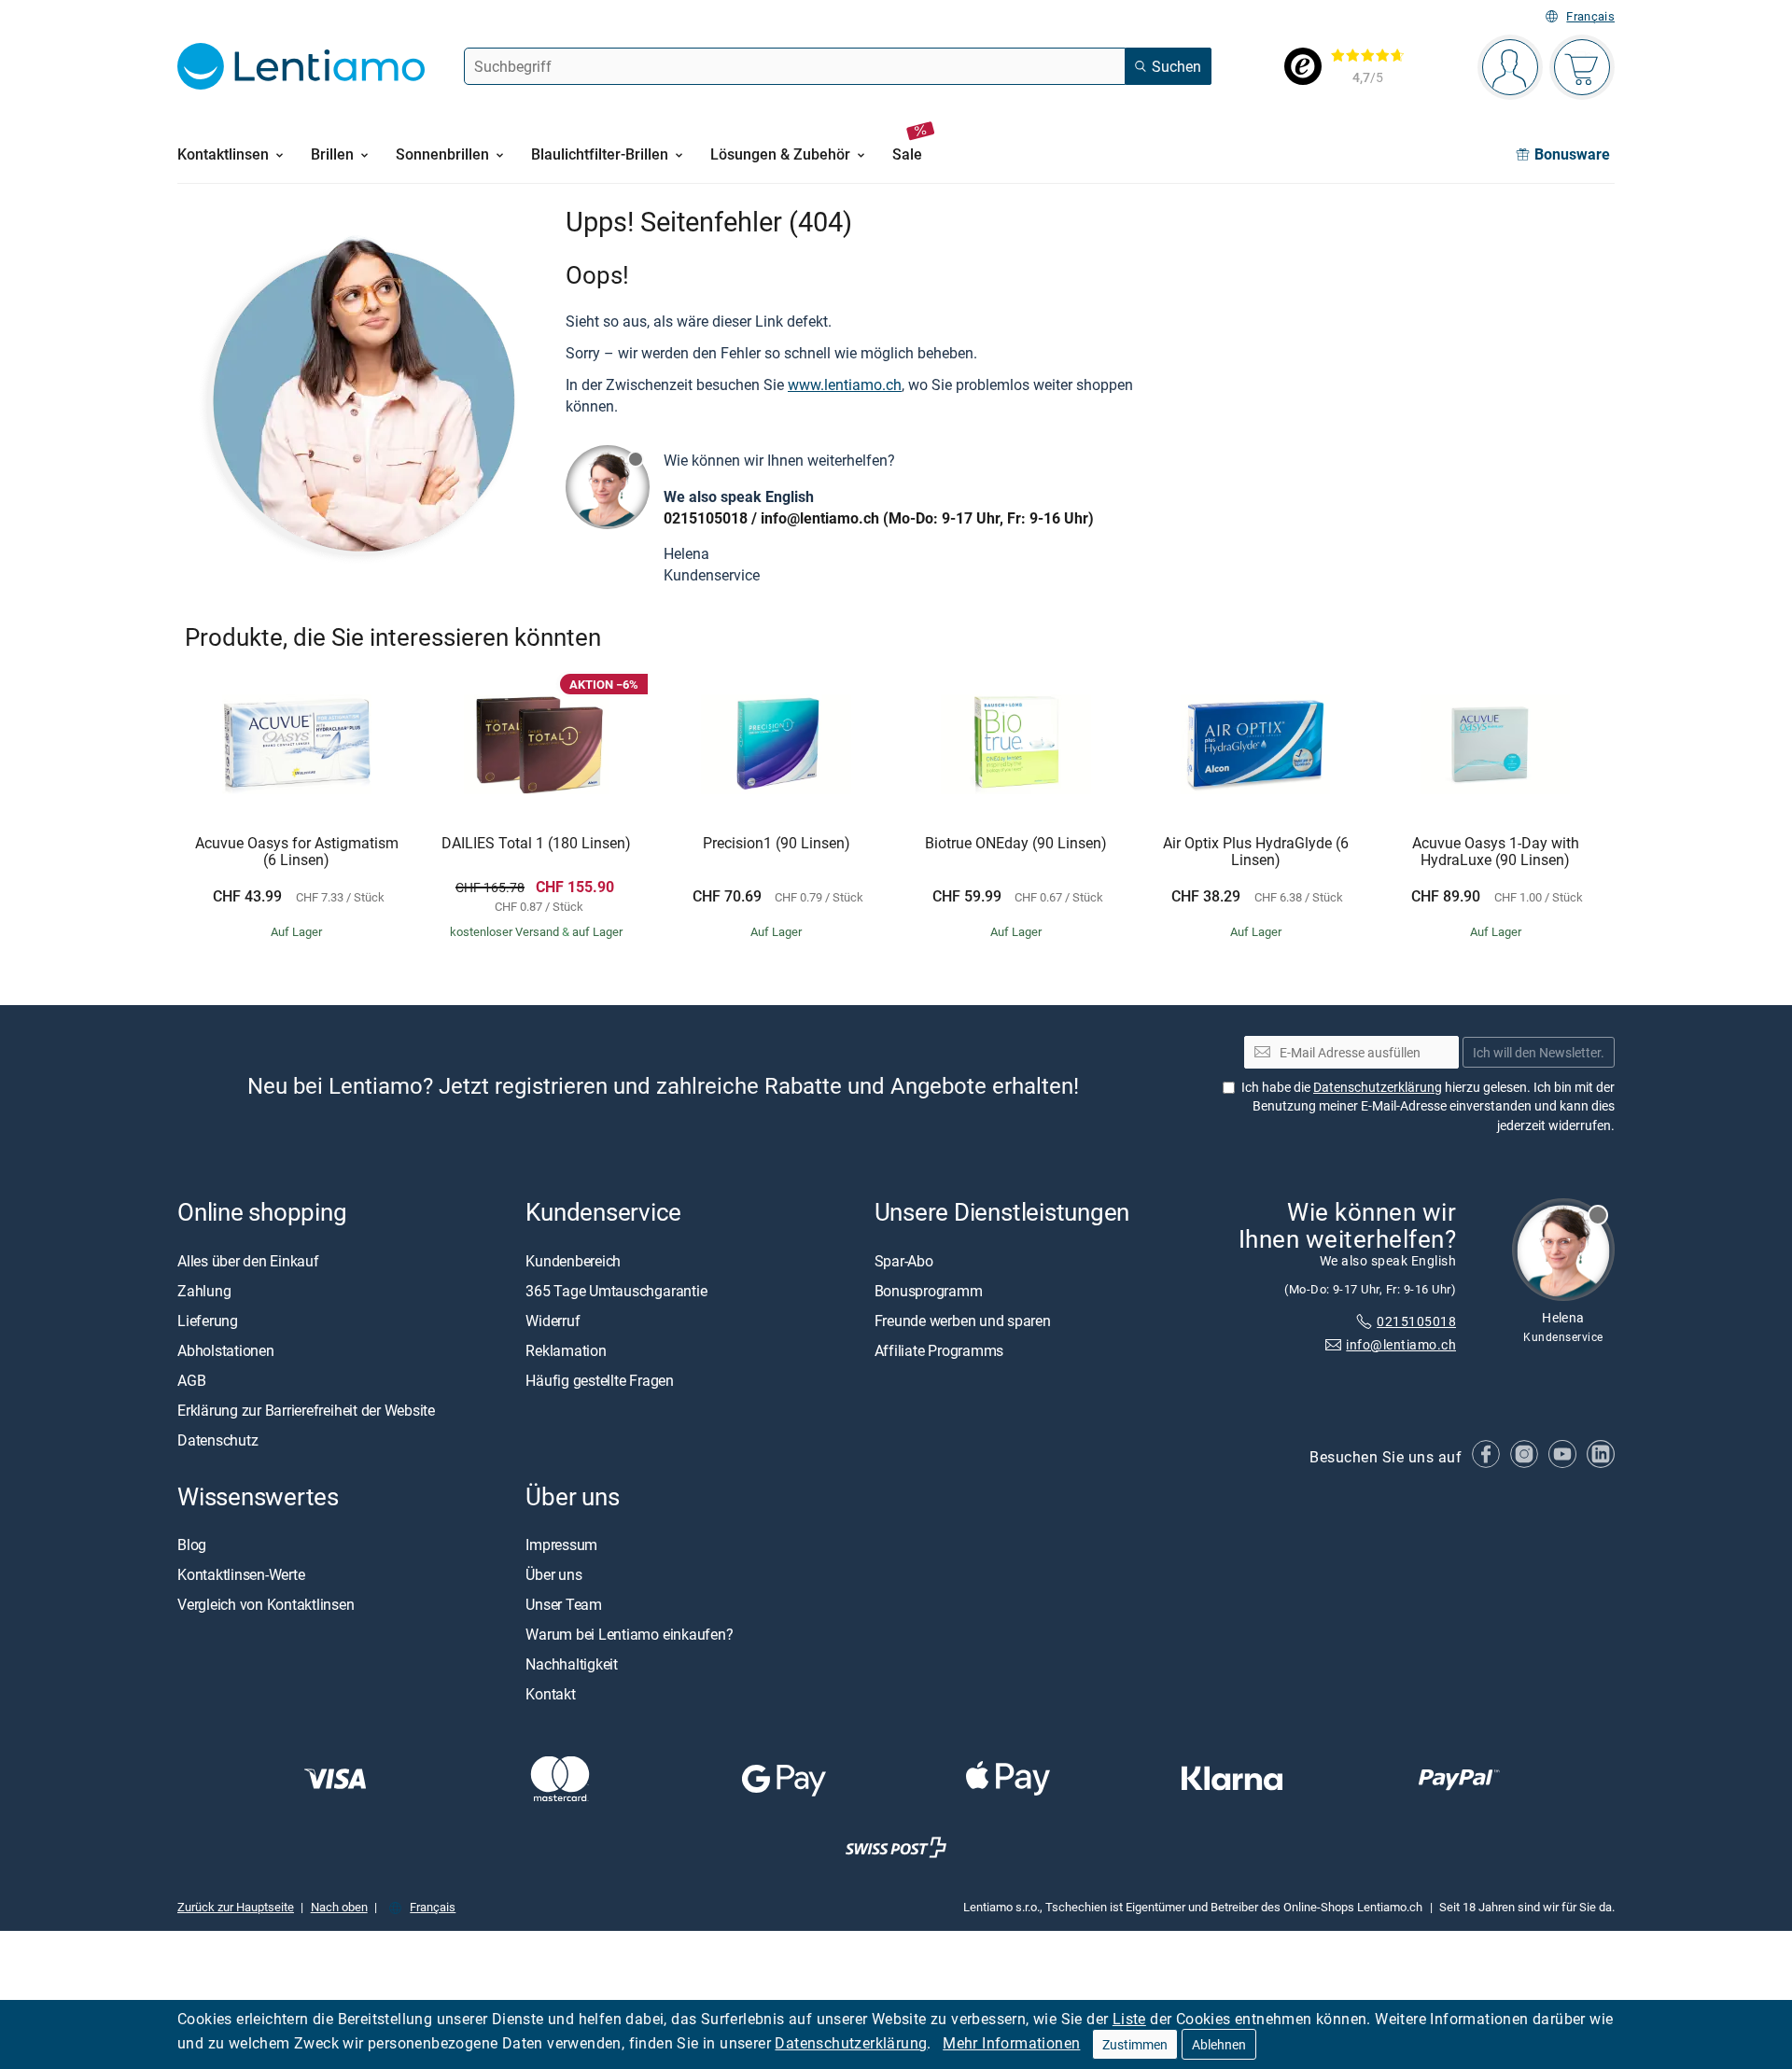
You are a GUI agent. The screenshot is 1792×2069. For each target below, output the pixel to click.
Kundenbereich (573, 1261)
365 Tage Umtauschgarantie (616, 1291)
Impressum (561, 1545)
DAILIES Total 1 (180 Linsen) (536, 844)
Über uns (553, 1574)
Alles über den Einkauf (248, 1261)
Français (1590, 16)
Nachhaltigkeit (572, 1664)
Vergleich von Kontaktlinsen (266, 1604)
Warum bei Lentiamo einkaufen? (629, 1634)
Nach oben (339, 1907)
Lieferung (208, 1321)
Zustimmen (1135, 2044)
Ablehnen (1219, 2044)
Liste (1129, 2019)
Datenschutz (217, 1440)
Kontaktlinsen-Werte (241, 1574)
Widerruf (553, 1321)
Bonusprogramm (929, 1291)
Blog (192, 1545)
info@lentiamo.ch (820, 518)
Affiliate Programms (939, 1350)
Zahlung (204, 1291)
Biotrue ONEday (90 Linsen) (1016, 844)
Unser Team (564, 1604)
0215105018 (706, 518)
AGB (191, 1380)
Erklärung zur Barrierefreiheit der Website (306, 1410)
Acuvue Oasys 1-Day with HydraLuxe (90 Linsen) (1496, 852)
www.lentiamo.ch (845, 384)
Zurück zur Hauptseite (236, 1907)
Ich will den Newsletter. (1539, 1052)
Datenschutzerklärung (851, 2043)
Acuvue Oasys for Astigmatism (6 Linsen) (297, 852)
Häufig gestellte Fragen (599, 1380)
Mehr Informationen (1011, 2043)
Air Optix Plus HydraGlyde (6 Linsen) (1256, 852)
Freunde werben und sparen (963, 1321)
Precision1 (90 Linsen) (777, 844)
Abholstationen (226, 1350)
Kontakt (550, 1694)
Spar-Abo (904, 1261)
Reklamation (566, 1350)
